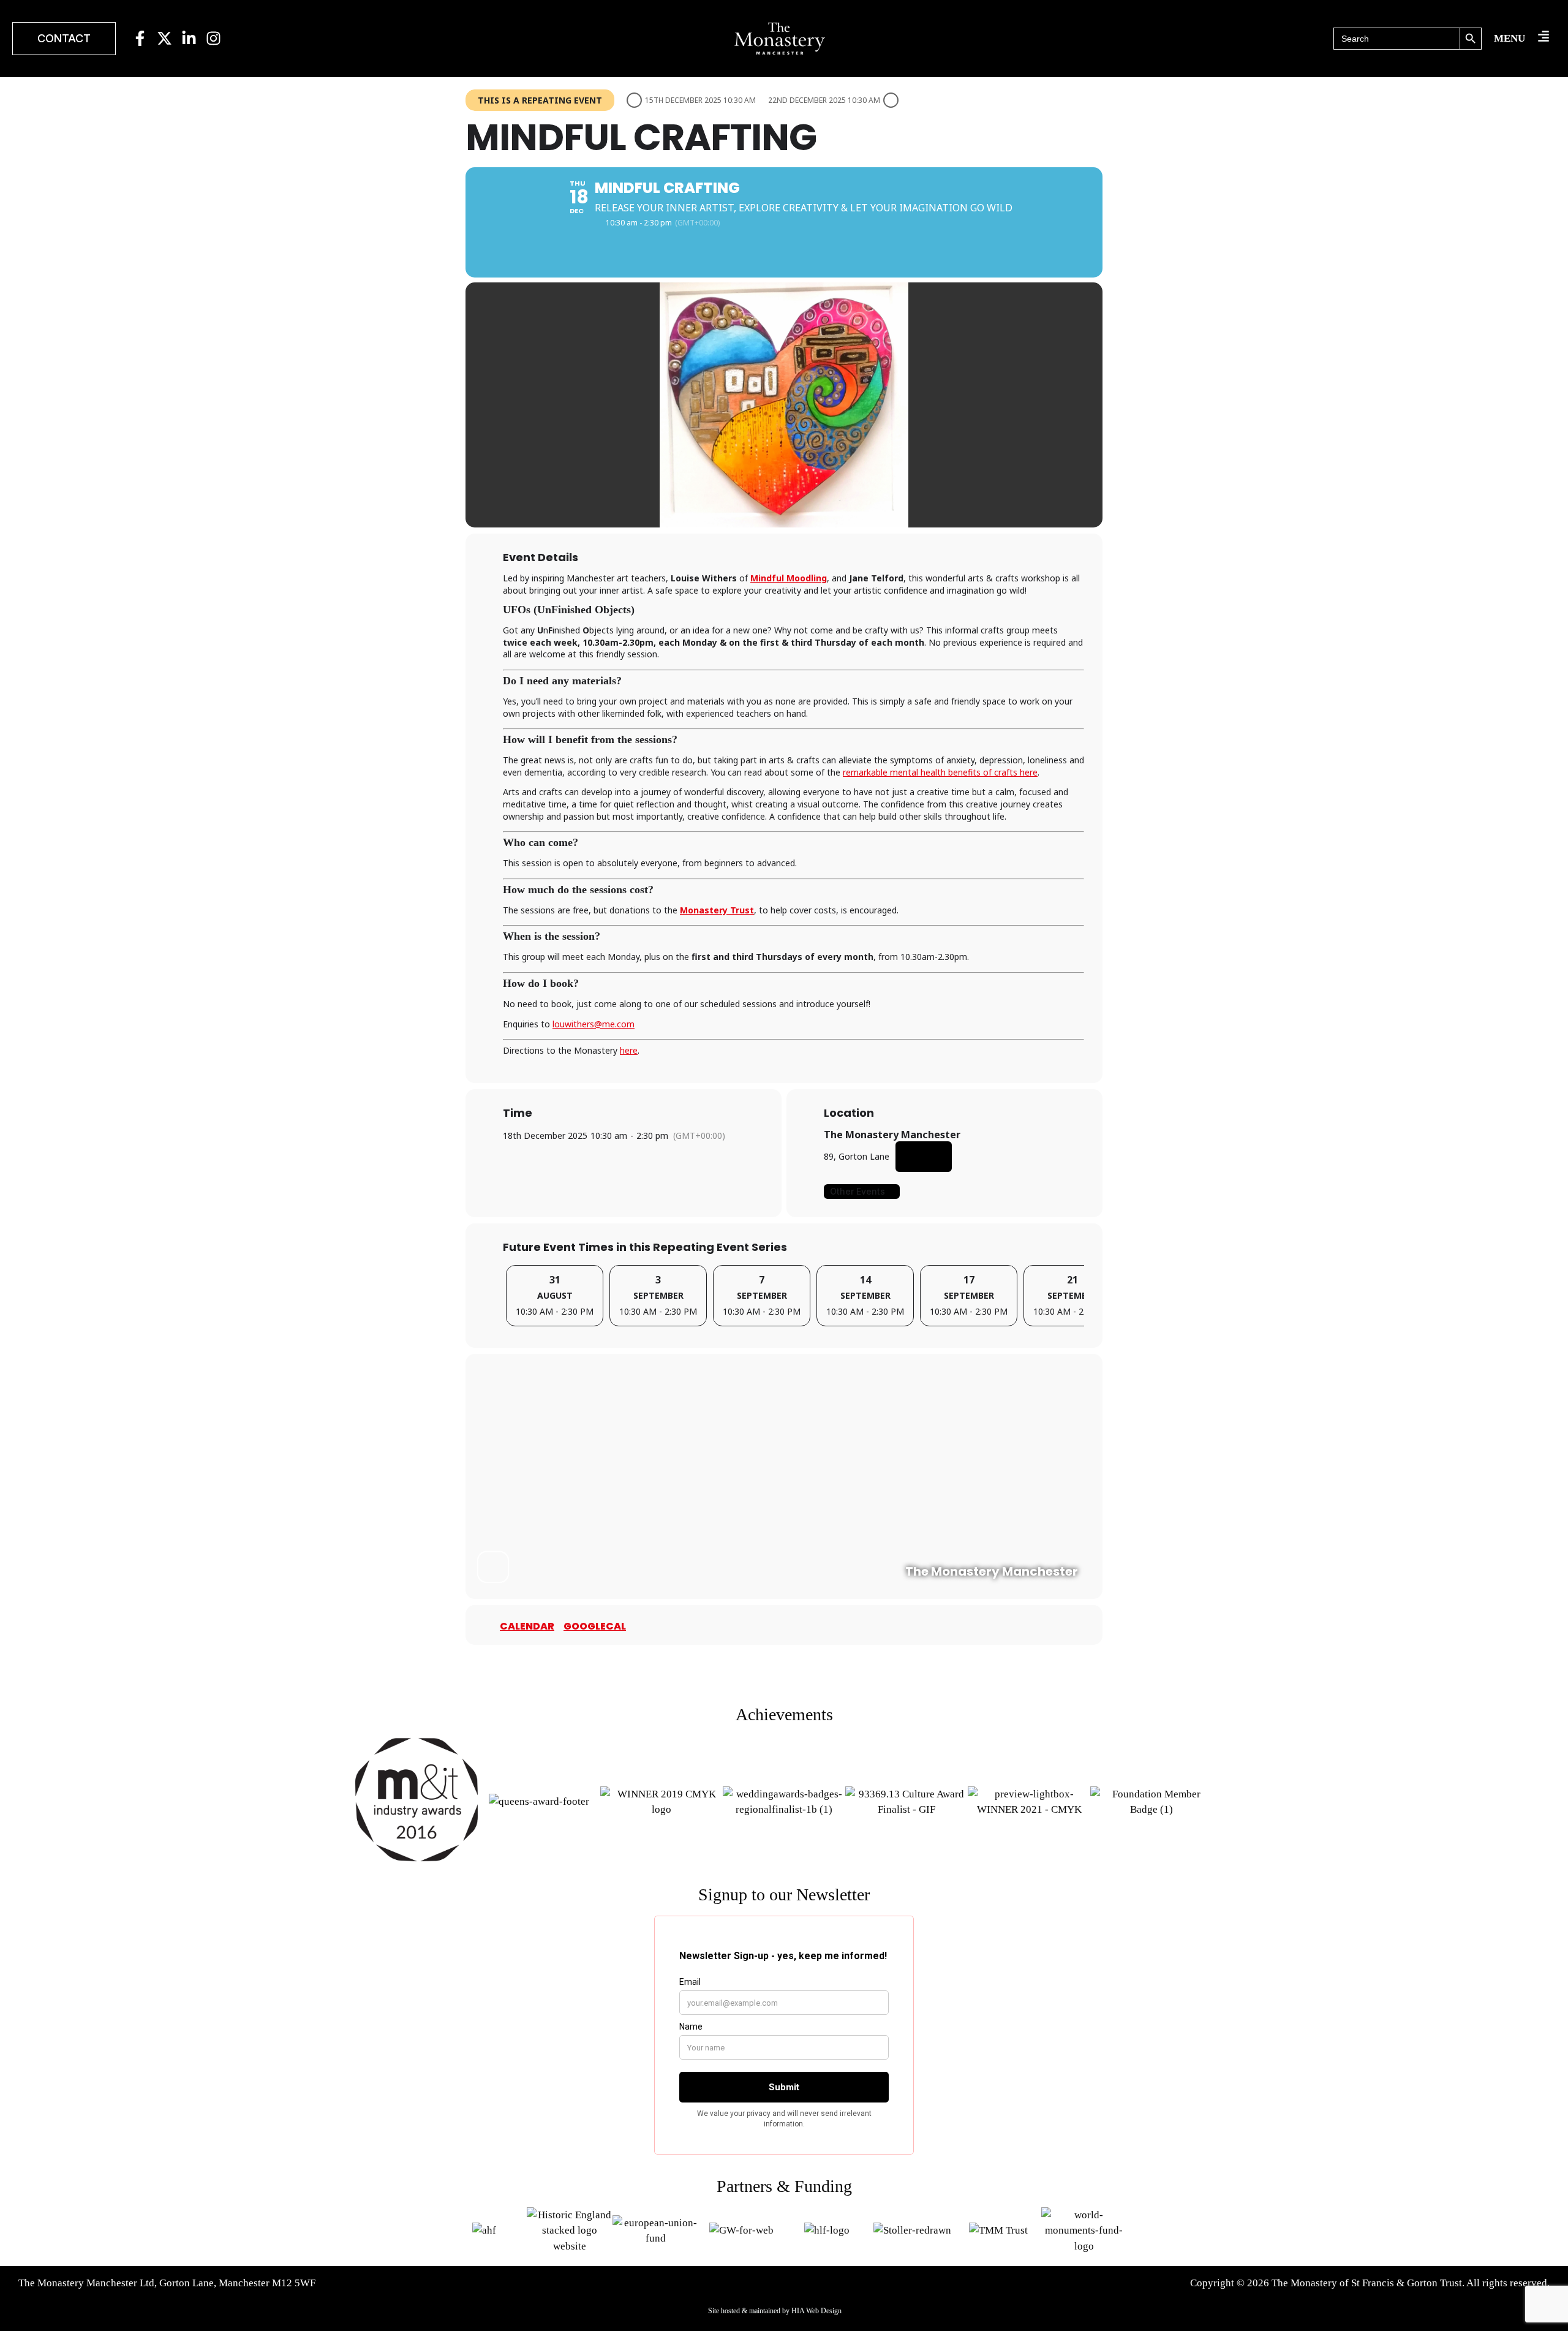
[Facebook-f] (140, 38)
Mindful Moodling (789, 578)
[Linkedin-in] (189, 38)
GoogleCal (595, 1626)
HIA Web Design (816, 2311)
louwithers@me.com (594, 1024)
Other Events (858, 1191)
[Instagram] (213, 38)
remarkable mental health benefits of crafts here (940, 772)
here (629, 1050)
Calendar (527, 1626)
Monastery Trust (717, 910)
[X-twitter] (164, 38)
